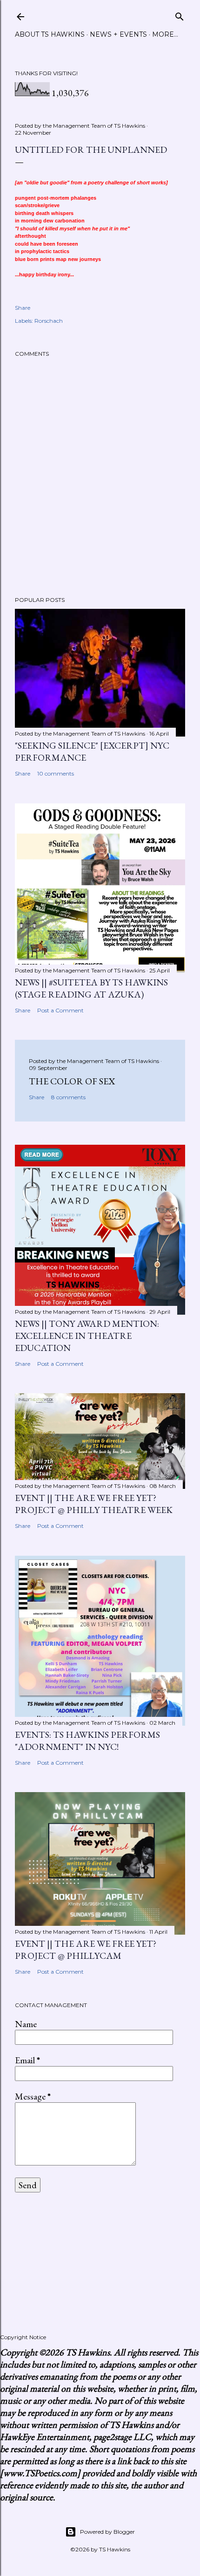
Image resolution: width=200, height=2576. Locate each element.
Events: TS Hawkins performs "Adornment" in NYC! (87, 1741)
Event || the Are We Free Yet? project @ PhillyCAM (86, 1950)
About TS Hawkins (50, 34)
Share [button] (23, 308)
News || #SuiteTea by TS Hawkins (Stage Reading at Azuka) (91, 988)
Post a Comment (60, 1010)
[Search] (180, 15)
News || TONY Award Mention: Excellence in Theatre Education (87, 1336)
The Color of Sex (72, 1081)
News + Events (118, 34)
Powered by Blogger (107, 2532)
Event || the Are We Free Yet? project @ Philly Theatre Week (94, 1504)
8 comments (68, 1097)
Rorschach (49, 321)
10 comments (56, 773)
